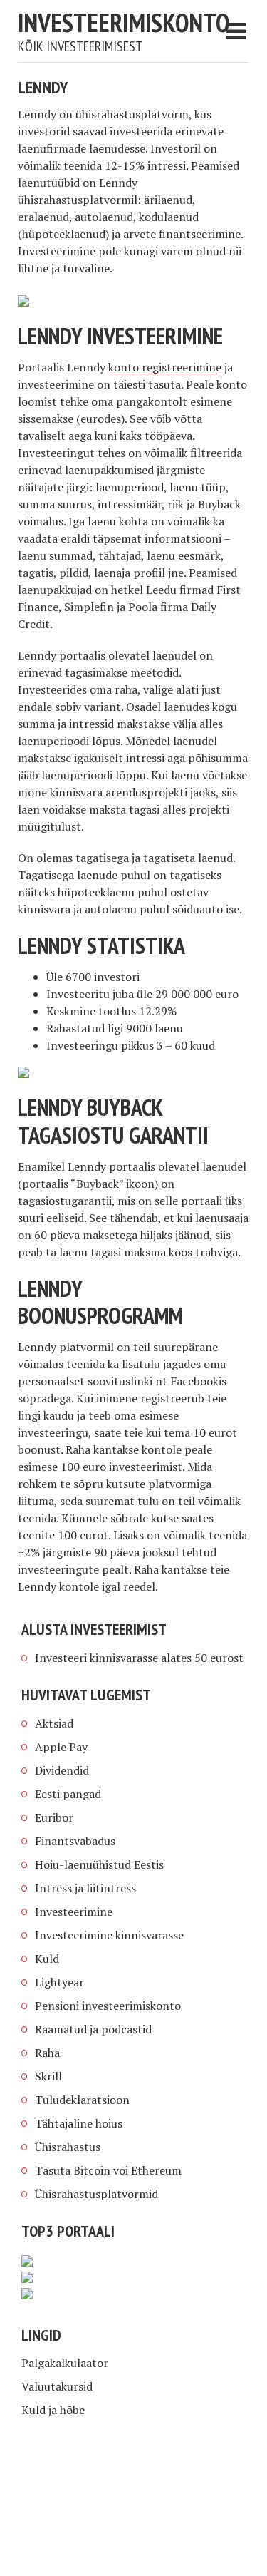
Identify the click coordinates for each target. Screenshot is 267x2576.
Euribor (54, 1817)
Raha (47, 2053)
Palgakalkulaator (65, 2363)
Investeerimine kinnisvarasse (109, 1935)
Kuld (47, 1959)
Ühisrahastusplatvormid (96, 2194)
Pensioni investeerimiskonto (108, 2006)
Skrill (48, 2076)
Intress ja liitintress (85, 1888)
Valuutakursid (57, 2386)
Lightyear (59, 1982)
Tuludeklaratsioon (82, 2100)
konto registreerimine (165, 367)
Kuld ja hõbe (53, 2410)
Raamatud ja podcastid (93, 2029)
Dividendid (62, 1770)
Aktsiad (54, 1723)
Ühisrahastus (68, 2147)
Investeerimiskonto (124, 22)
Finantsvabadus (75, 1841)
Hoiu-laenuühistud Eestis (99, 1864)
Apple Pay (61, 1747)
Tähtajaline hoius (79, 2123)
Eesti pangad (68, 1794)
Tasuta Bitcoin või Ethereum (108, 2170)
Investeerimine (74, 1912)
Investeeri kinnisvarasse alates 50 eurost (139, 1658)
